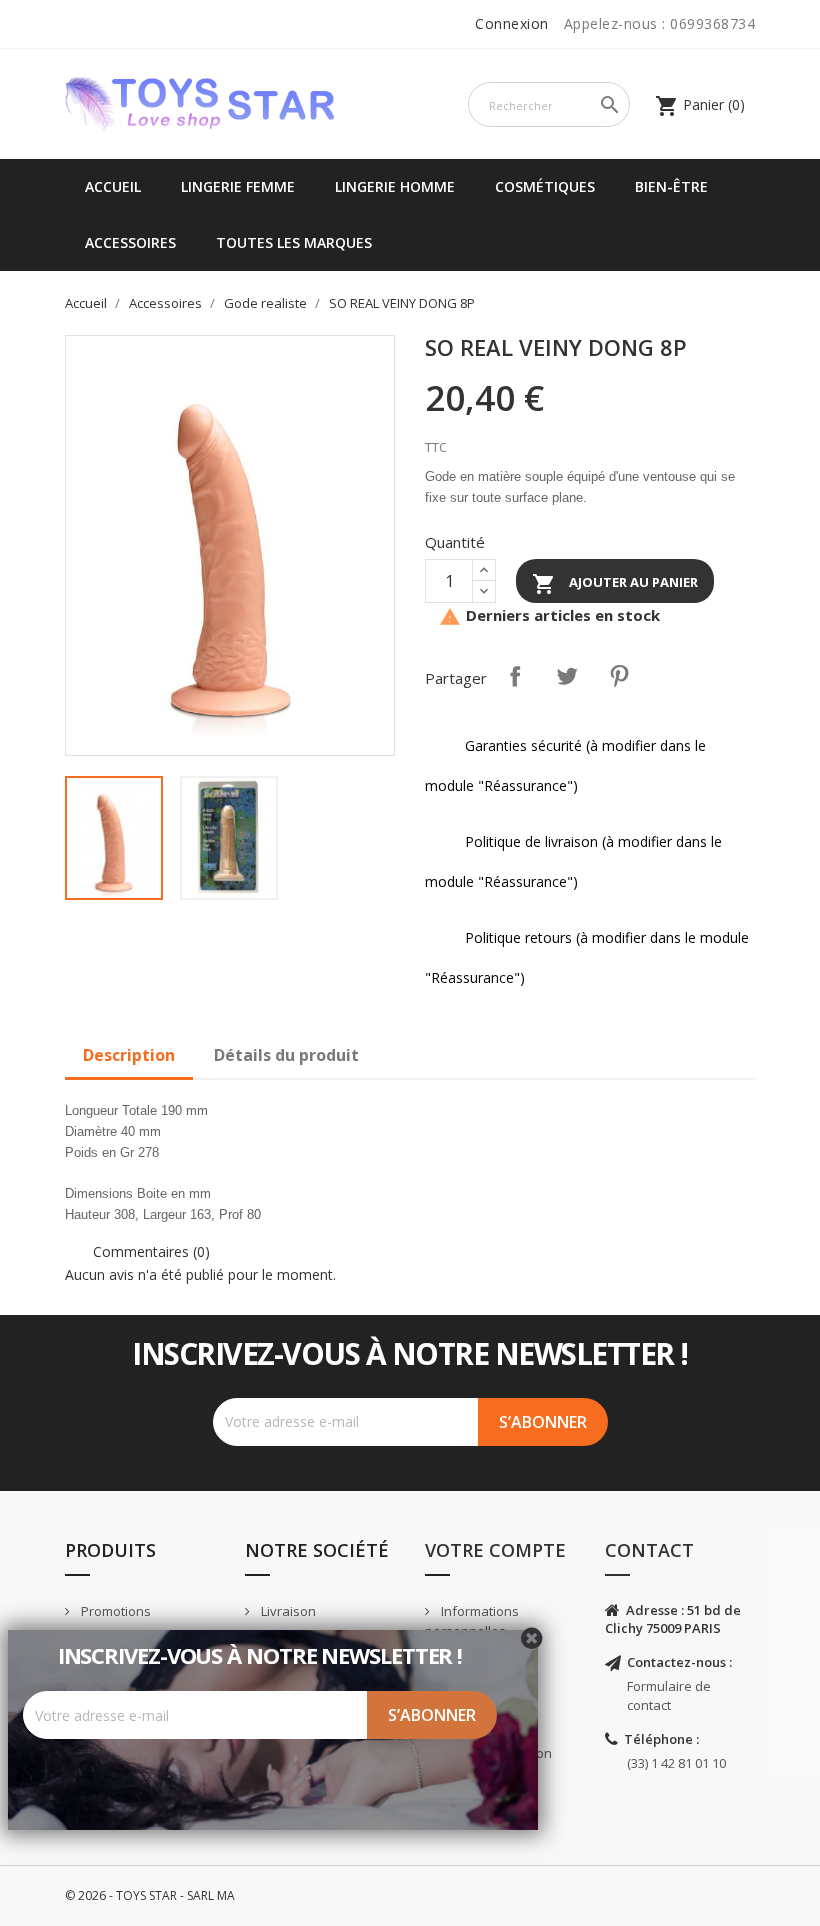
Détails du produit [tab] (286, 1055)
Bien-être (671, 186)
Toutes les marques (294, 242)
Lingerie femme (238, 186)
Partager (515, 676)
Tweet (567, 676)
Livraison (287, 1611)
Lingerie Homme (395, 186)
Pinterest (619, 676)
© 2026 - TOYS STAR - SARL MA (150, 1895)
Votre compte (495, 1550)
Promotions (114, 1611)
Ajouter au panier (615, 584)
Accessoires (130, 242)
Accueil (113, 186)
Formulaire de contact (669, 1695)
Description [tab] (129, 1055)
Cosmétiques (545, 186)
